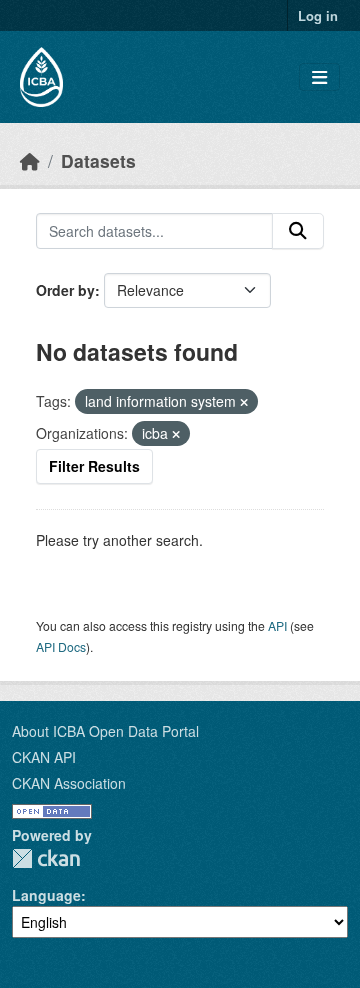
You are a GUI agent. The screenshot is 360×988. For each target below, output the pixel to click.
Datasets (98, 160)
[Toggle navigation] (319, 77)
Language (46, 895)
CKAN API (44, 757)
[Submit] (298, 231)
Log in (318, 15)
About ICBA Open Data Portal (105, 731)
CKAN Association (69, 783)
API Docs (61, 646)
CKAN (46, 858)
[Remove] (244, 402)
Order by (65, 290)
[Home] (30, 160)
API (277, 625)
